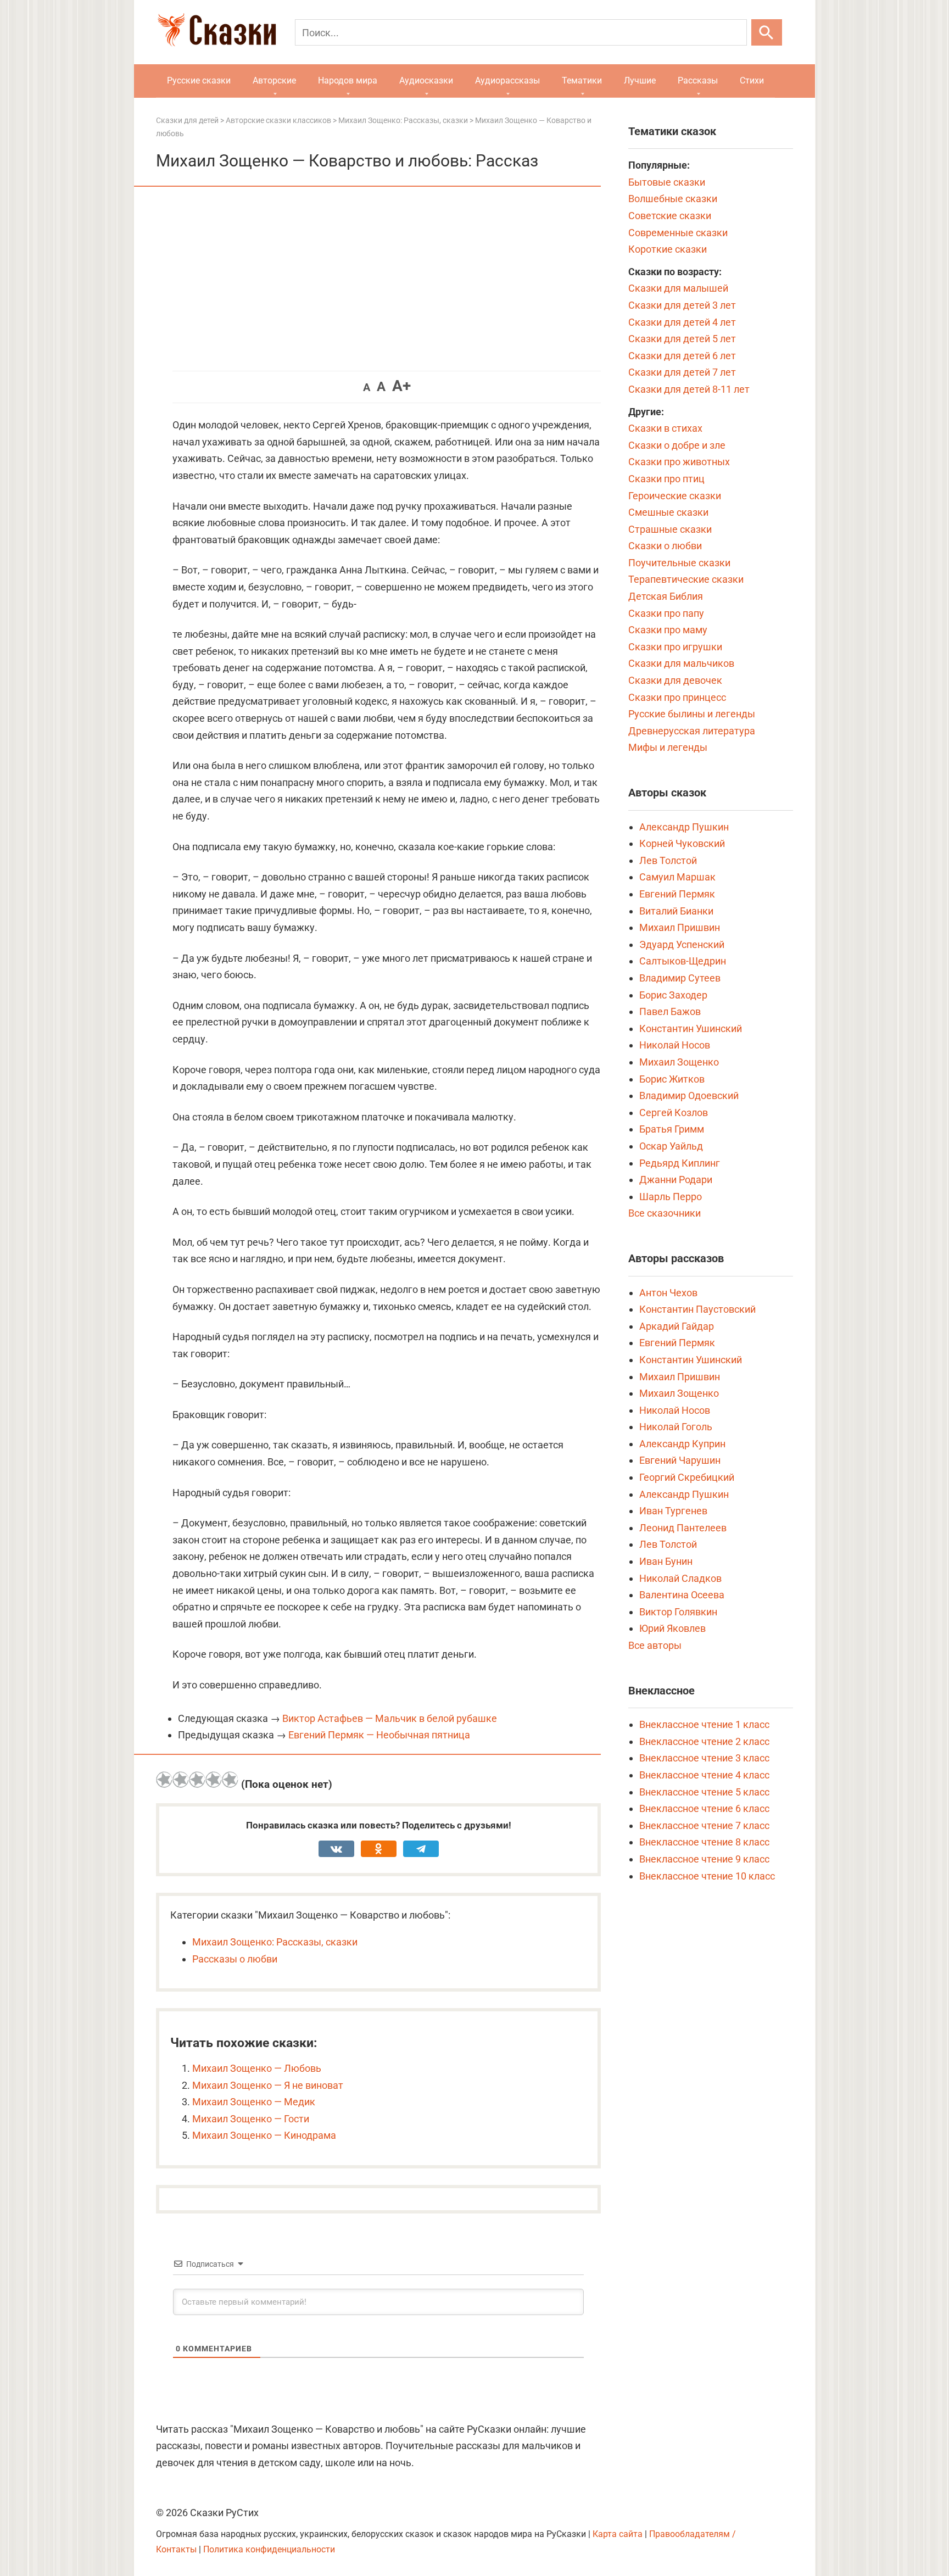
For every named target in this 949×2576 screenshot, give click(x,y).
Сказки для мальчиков (681, 663)
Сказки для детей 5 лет (682, 339)
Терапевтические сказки (686, 579)
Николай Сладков (680, 1578)
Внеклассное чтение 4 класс (704, 1775)
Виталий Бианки (676, 911)
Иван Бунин (666, 1561)
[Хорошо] (214, 1780)
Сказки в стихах (665, 428)
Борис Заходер (673, 995)
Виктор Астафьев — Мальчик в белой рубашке (390, 1718)
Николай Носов (675, 1045)
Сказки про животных (679, 462)
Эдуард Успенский (682, 944)
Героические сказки (675, 496)
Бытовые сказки (667, 182)
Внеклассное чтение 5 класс (704, 1792)
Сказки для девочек (675, 680)
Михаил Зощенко (679, 1062)
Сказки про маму (668, 630)
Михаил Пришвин (680, 927)
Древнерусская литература (692, 731)
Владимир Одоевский (689, 1095)
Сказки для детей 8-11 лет (689, 389)
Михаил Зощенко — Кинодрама (264, 2135)
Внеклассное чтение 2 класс (704, 1741)
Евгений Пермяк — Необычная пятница (379, 1735)
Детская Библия (666, 596)
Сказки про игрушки (675, 647)
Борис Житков (672, 1079)
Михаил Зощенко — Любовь (257, 2068)
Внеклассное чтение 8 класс (704, 1842)
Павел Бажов (670, 1011)
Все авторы (655, 1645)
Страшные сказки (670, 529)
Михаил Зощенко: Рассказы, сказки (275, 1942)
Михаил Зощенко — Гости (251, 2119)
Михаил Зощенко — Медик (254, 2102)
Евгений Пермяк (677, 894)
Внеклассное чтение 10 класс (707, 1876)
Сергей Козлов (674, 1113)
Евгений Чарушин (680, 1460)
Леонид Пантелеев (683, 1528)
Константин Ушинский (691, 1028)
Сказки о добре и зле (677, 445)
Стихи (752, 80)
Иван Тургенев (673, 1511)
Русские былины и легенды (692, 714)
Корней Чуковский (682, 843)
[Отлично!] (230, 1780)
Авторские (274, 80)
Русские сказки (199, 80)
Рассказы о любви (235, 1959)
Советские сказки (670, 216)
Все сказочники (665, 1213)
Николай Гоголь (676, 1427)
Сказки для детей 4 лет (682, 322)
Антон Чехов (668, 1293)
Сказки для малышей (678, 288)
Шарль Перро (671, 1197)
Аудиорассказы (507, 80)
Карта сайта (618, 2534)
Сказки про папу (666, 613)
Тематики (582, 80)
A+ (401, 386)
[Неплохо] (197, 1780)
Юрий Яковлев (672, 1628)
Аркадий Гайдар (677, 1326)
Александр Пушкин (684, 827)
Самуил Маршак (677, 877)
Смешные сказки (668, 512)
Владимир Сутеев (680, 978)
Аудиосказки (426, 80)
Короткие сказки (668, 249)
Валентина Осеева (682, 1595)
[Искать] (767, 32)
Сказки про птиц (666, 479)
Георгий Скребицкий (687, 1477)
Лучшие (640, 80)
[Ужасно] (164, 1780)
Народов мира (348, 80)
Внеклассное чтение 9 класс (704, 1859)
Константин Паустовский (697, 1309)
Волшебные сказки (673, 199)
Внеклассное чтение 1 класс (704, 1724)
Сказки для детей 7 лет (682, 372)
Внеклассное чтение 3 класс (704, 1758)
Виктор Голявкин (678, 1612)
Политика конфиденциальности (269, 2549)
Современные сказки (678, 233)
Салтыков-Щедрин (683, 961)
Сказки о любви (665, 546)
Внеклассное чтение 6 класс (704, 1808)
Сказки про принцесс (677, 697)
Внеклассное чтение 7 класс (704, 1825)
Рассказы (698, 80)
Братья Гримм (672, 1129)
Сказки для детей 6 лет (682, 356)
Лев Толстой (668, 860)
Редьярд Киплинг (680, 1163)
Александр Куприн (682, 1444)
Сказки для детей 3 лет (682, 305)
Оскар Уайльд (671, 1146)
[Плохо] (181, 1780)
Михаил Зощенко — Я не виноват (268, 2085)
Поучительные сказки (679, 563)
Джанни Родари (676, 1180)
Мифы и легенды (668, 747)
